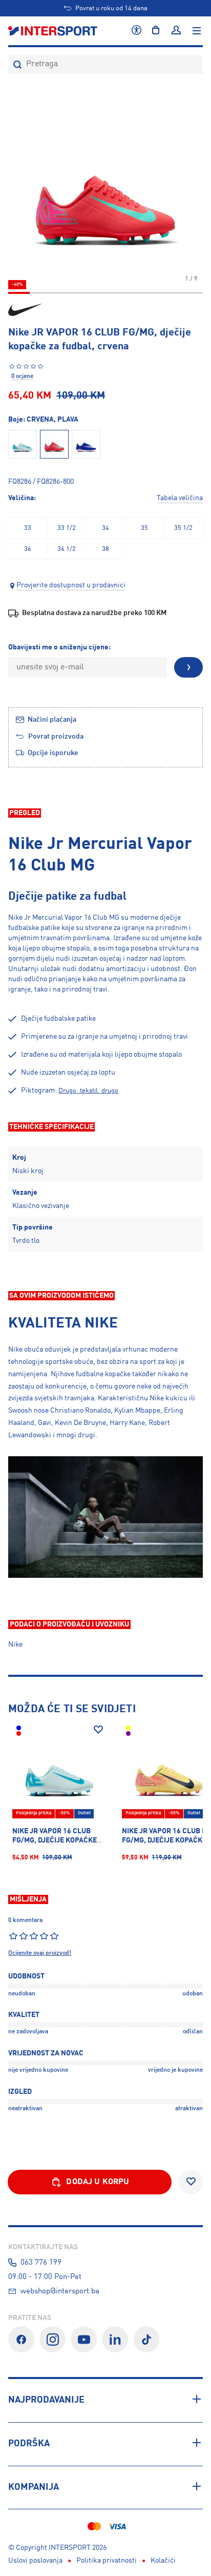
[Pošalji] (188, 667)
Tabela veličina (180, 498)
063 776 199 (41, 2263)
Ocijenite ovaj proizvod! (40, 1953)
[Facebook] (21, 2339)
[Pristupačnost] (136, 31)
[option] (27, 528)
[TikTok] (147, 2339)
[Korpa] (156, 31)
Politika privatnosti (107, 2561)
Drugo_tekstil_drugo (88, 1091)
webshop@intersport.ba (60, 2291)
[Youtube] (84, 2339)
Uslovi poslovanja (35, 2561)
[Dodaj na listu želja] (98, 1730)
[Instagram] (52, 2339)
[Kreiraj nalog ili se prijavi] (176, 31)
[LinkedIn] (115, 2339)
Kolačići (163, 2561)
